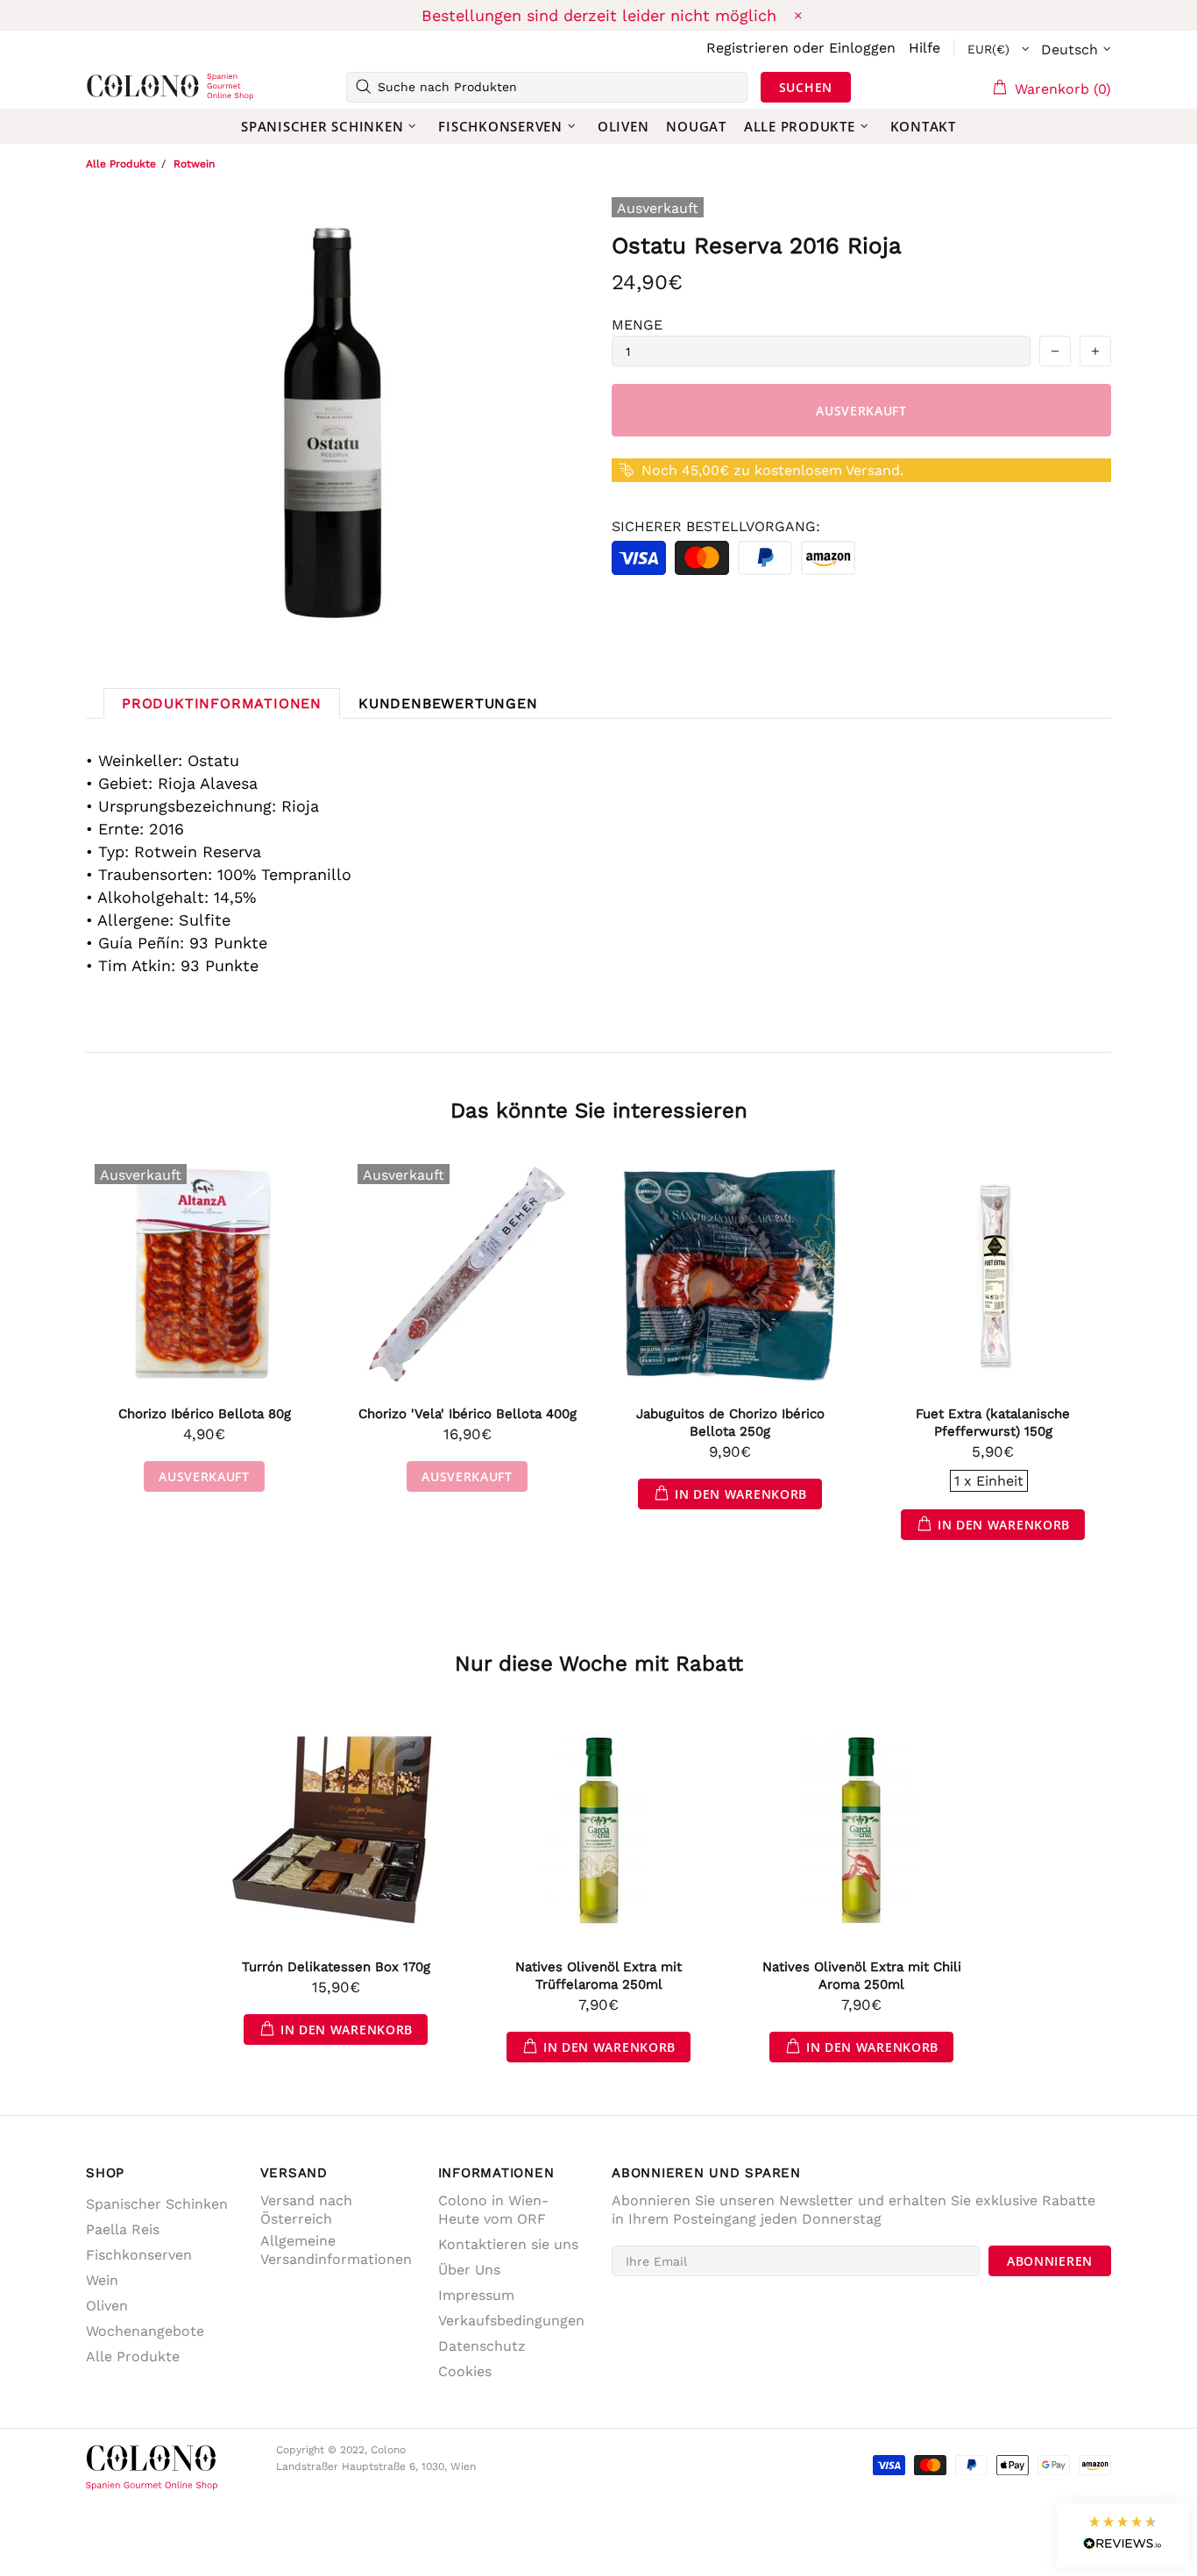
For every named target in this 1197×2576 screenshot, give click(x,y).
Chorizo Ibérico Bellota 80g (205, 1414)
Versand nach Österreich (306, 2210)
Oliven (107, 2306)
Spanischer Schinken (157, 2204)
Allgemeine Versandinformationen (336, 2250)
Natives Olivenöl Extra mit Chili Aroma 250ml (862, 1976)
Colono (114, 87)
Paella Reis (123, 2229)
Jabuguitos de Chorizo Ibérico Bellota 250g (730, 1423)
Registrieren (747, 48)
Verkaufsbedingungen (511, 2321)
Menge (637, 325)
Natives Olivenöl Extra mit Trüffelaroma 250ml (598, 1976)
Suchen (806, 87)
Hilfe (924, 48)
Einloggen (862, 48)
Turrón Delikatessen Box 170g (336, 1967)
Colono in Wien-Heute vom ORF (493, 2210)
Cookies (465, 2371)
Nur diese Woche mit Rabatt (599, 1664)
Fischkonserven (139, 2255)
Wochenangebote (145, 2331)
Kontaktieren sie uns (508, 2244)
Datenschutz (482, 2346)
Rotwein (194, 164)
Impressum (476, 2295)
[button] (1123, 2535)
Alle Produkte (121, 164)
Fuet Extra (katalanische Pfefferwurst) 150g (993, 1423)
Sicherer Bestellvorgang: (716, 526)
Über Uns (469, 2270)
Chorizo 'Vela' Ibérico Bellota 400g (467, 1414)
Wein (102, 2280)
